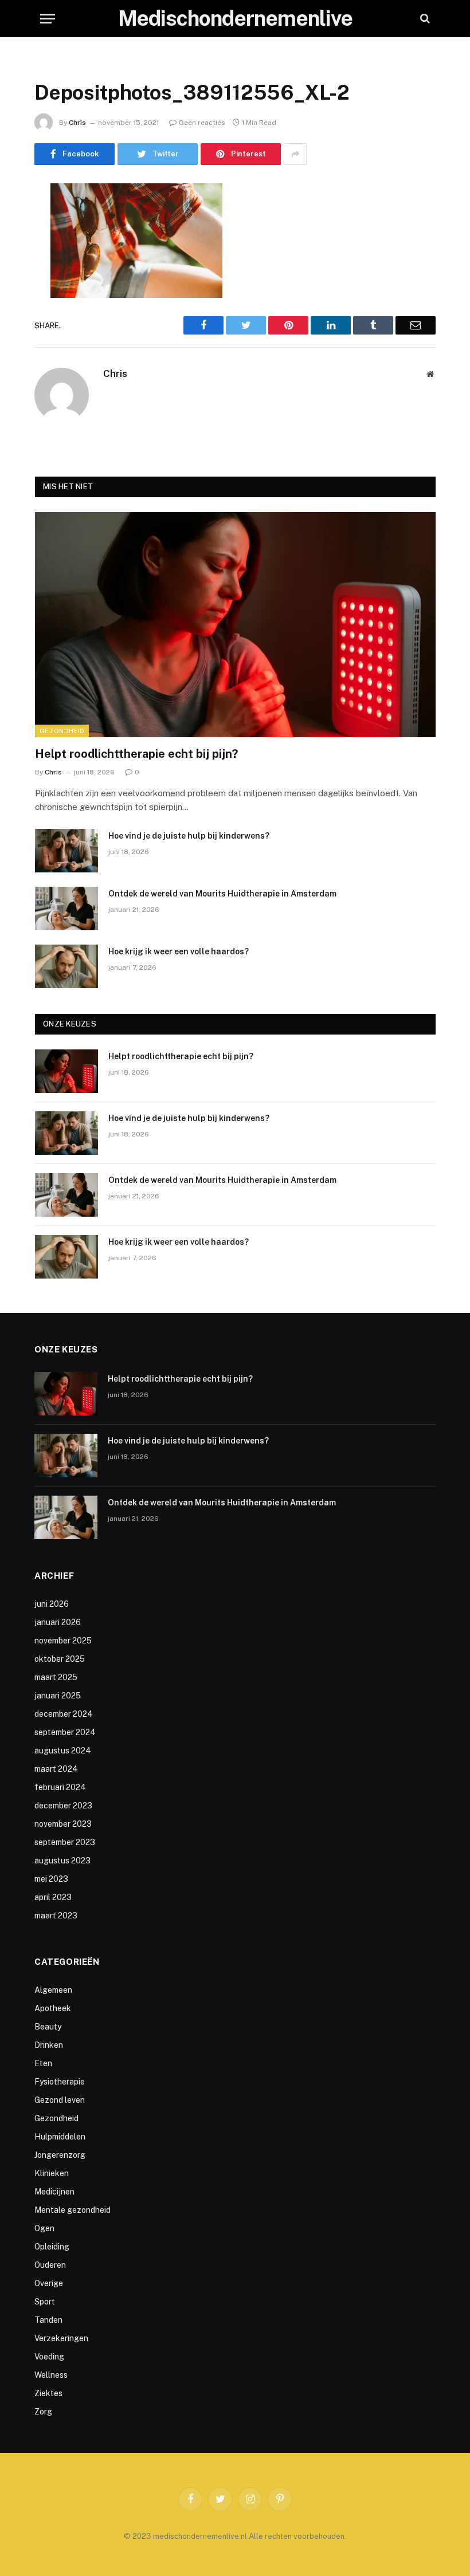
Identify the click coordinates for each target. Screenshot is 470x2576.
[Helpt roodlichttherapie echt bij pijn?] (235, 625)
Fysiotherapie (60, 2082)
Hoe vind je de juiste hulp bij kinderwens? (189, 836)
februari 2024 (60, 1787)
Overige (49, 2283)
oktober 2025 (60, 1659)
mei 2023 (51, 1879)
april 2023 (53, 1897)
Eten (43, 2063)
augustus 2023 (62, 1861)
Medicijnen (54, 2192)
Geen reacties (202, 123)
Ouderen (50, 2265)
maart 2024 (56, 1769)
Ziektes (48, 2393)
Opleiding (52, 2247)
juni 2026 (52, 1604)
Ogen (44, 2228)
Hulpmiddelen (60, 2137)
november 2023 (63, 1824)
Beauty (48, 2027)
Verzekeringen (61, 2338)
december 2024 (64, 1714)
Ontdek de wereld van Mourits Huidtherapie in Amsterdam (222, 894)
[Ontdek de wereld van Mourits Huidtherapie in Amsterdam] (66, 909)
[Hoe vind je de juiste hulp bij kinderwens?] (66, 851)
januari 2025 (58, 1696)
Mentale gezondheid (73, 2210)
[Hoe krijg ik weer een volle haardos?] (66, 966)
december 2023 (63, 1806)
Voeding (49, 2357)
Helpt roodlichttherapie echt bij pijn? (136, 754)
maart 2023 (56, 1916)
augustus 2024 (63, 1751)
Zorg (43, 2412)
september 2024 (65, 1732)
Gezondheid (62, 731)
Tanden (48, 2320)
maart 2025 (56, 1677)
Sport (45, 2302)
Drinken (49, 2045)
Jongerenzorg (60, 2155)
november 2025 (63, 1641)
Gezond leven (60, 2100)
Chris (77, 123)
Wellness (51, 2375)
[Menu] (48, 19)
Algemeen (53, 1990)
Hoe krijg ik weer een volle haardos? (179, 951)
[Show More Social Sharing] (295, 154)
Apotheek (53, 2008)
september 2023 (65, 1842)
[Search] (424, 19)
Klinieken (52, 2173)
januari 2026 (58, 1622)
